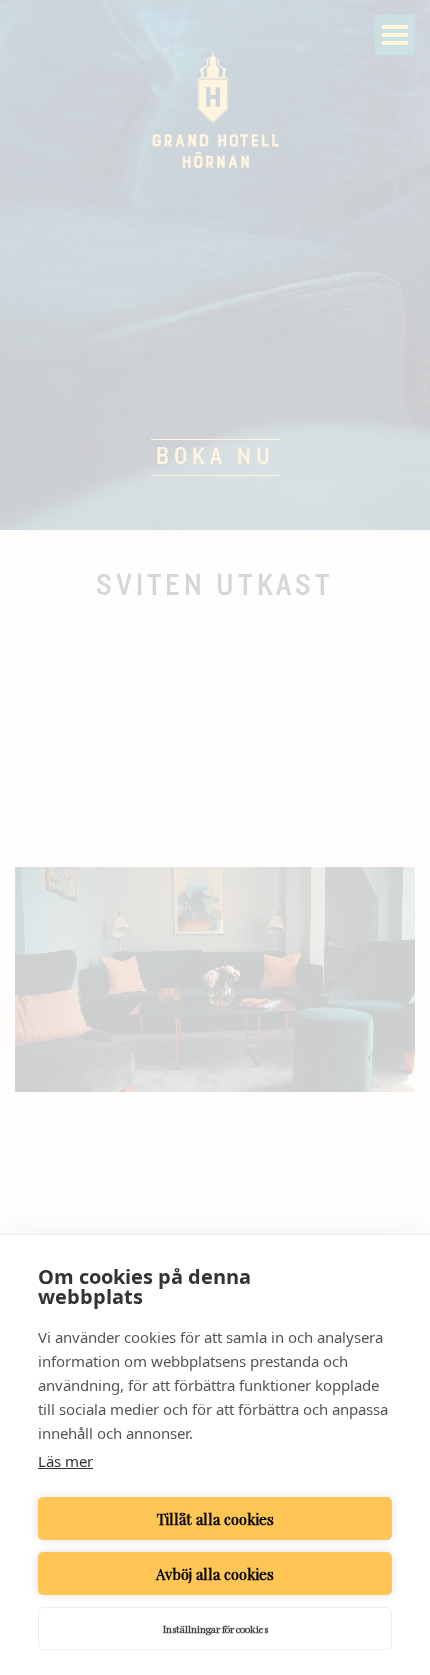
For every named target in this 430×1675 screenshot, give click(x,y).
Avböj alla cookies (215, 1574)
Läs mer (65, 1461)
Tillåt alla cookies (215, 1519)
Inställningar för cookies (215, 1629)
